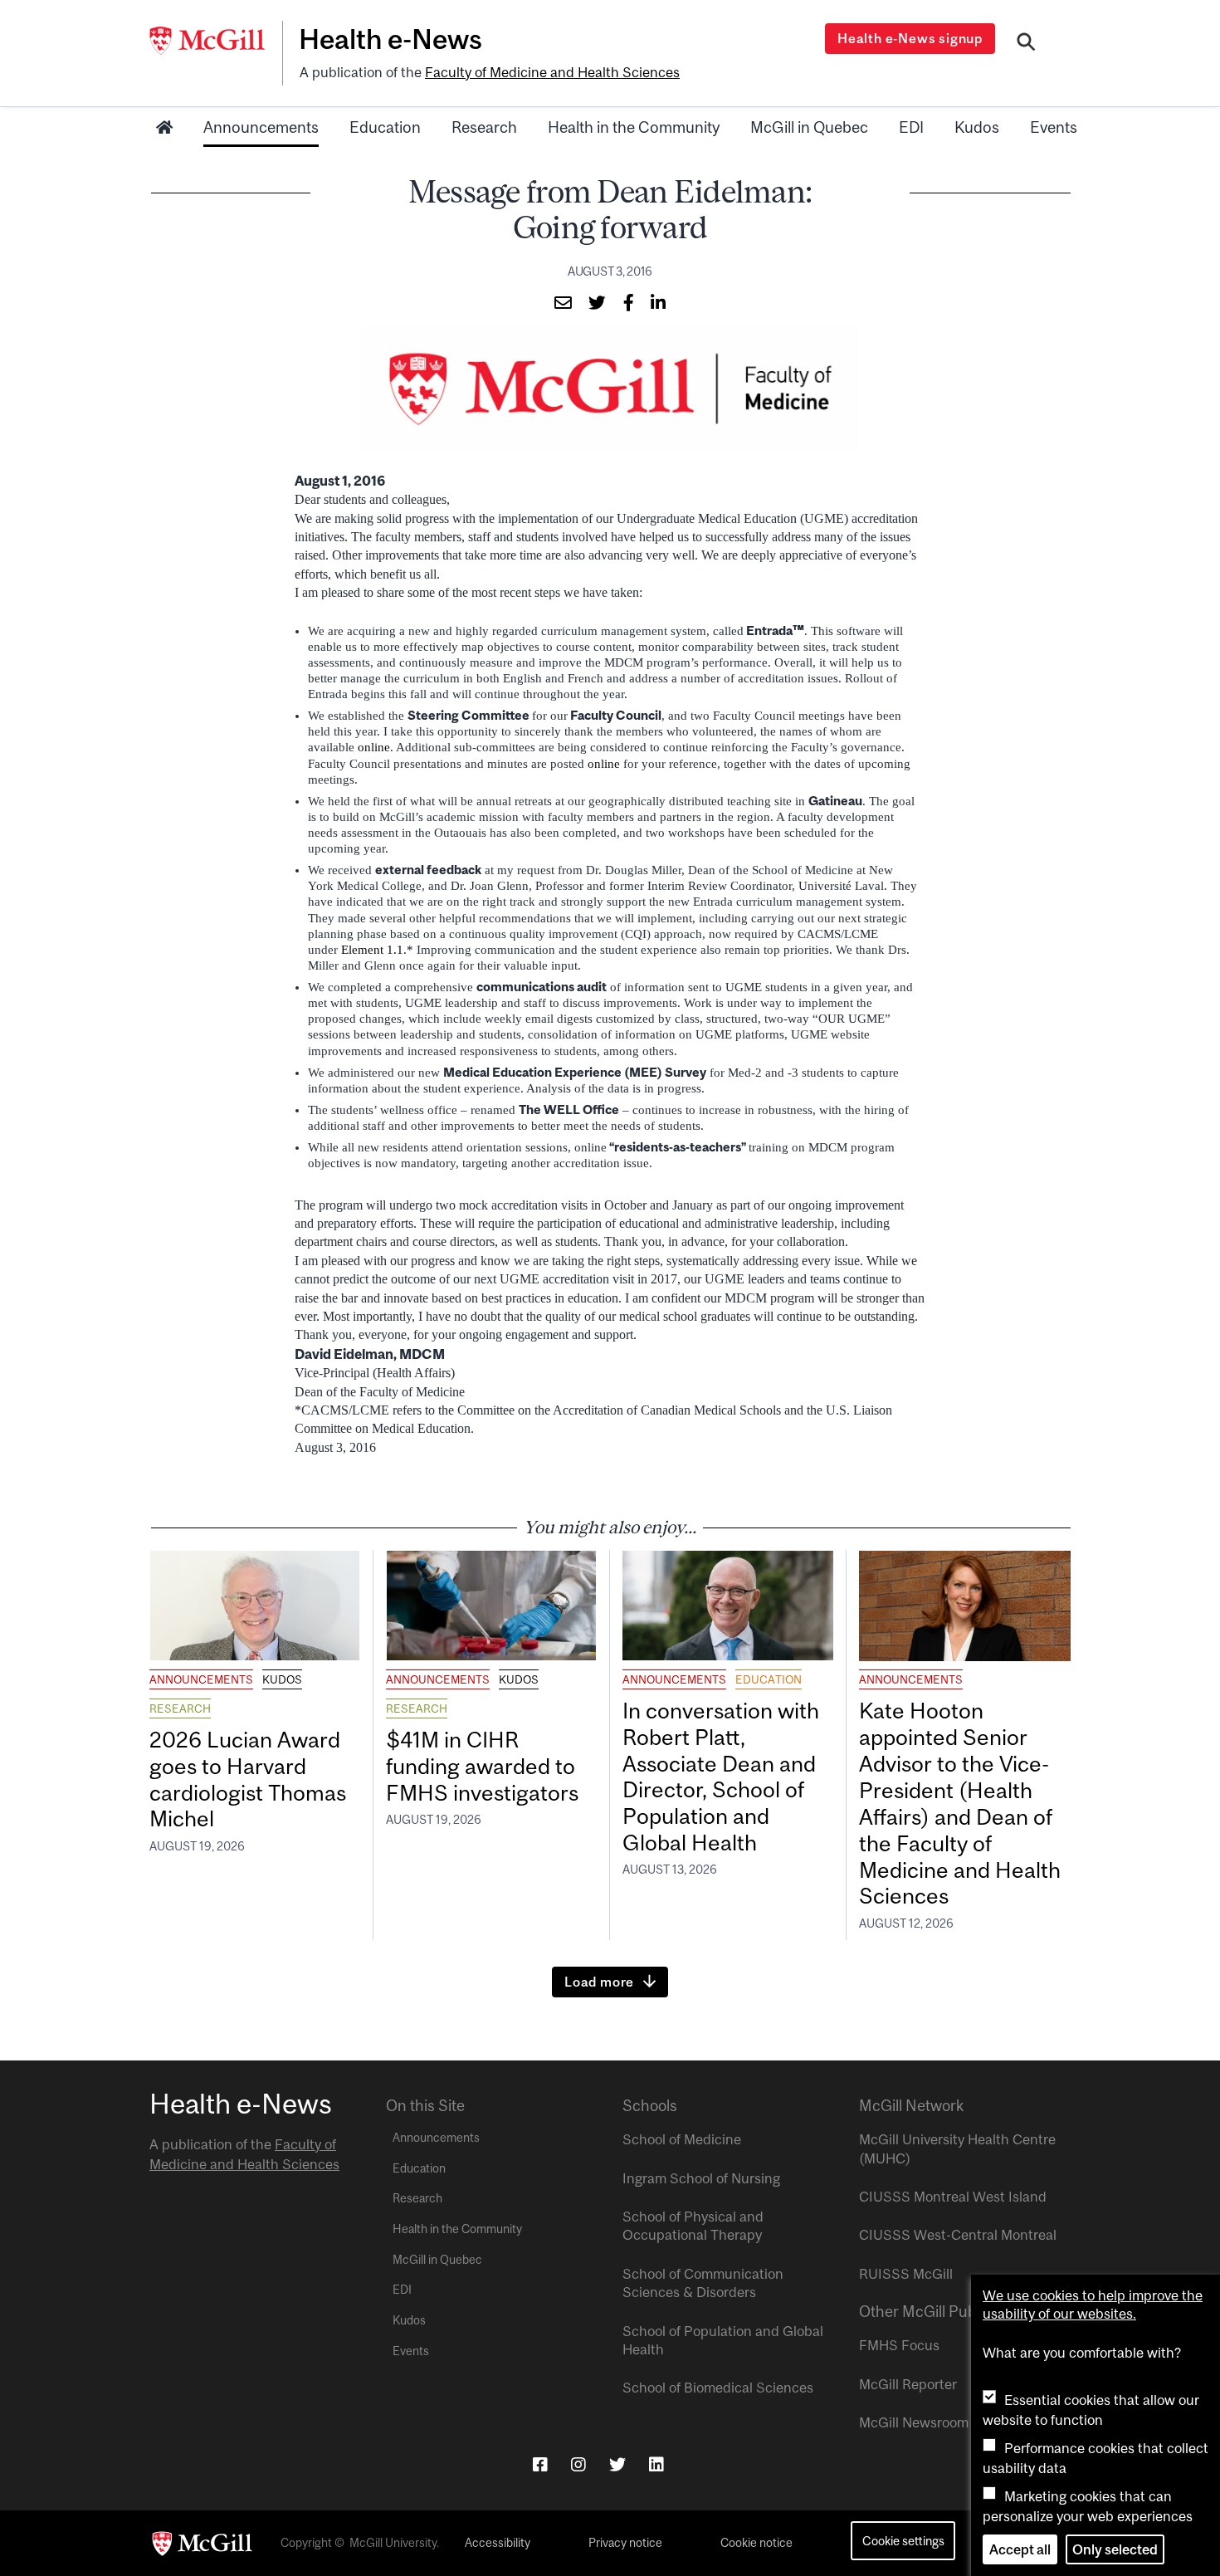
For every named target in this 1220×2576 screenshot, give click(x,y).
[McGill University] (216, 41)
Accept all (1020, 2549)
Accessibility (498, 2543)
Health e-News (390, 39)
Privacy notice (625, 2543)
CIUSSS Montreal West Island (953, 2197)
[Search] (1026, 44)
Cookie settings (903, 2541)
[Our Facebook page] (540, 2464)
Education (385, 127)
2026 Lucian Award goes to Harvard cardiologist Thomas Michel (248, 1779)
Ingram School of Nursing (701, 2178)
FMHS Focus (899, 2345)
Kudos (977, 127)
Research (484, 127)
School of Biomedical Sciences (718, 2388)
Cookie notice (756, 2543)
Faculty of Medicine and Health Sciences (552, 72)
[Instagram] (578, 2464)
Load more (599, 1982)
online (374, 747)
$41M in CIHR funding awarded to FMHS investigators (485, 1766)
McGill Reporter (908, 2384)
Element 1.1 (372, 950)
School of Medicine (682, 2139)
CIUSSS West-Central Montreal (958, 2235)
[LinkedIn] (656, 2464)
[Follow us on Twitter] (617, 2464)
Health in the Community (634, 127)
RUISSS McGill (906, 2274)
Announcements (261, 127)
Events (1054, 127)
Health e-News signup (910, 38)
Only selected (1115, 2549)
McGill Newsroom (914, 2422)
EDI (911, 127)
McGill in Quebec (809, 127)
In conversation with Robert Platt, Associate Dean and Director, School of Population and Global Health (721, 1777)
